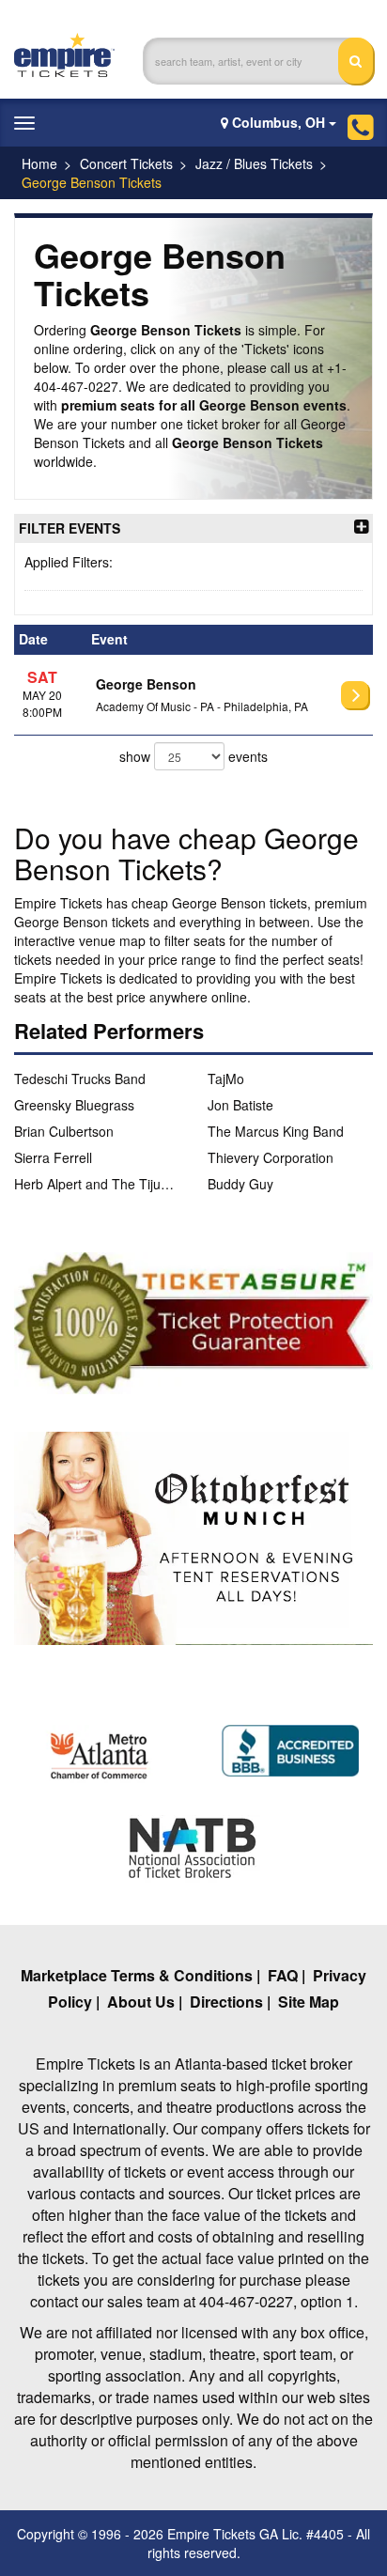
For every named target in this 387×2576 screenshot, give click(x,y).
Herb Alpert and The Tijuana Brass (97, 1184)
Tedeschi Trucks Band (80, 1079)
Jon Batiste (240, 1105)
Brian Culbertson (64, 1131)
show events (193, 756)
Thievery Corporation (271, 1157)
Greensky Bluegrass (74, 1105)
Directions (226, 2002)
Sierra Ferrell (53, 1157)
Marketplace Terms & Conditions (137, 1975)
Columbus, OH (279, 122)
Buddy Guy (240, 1184)
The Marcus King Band (276, 1131)
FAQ (283, 1975)
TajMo (226, 1079)
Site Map (309, 2002)
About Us (141, 2002)
